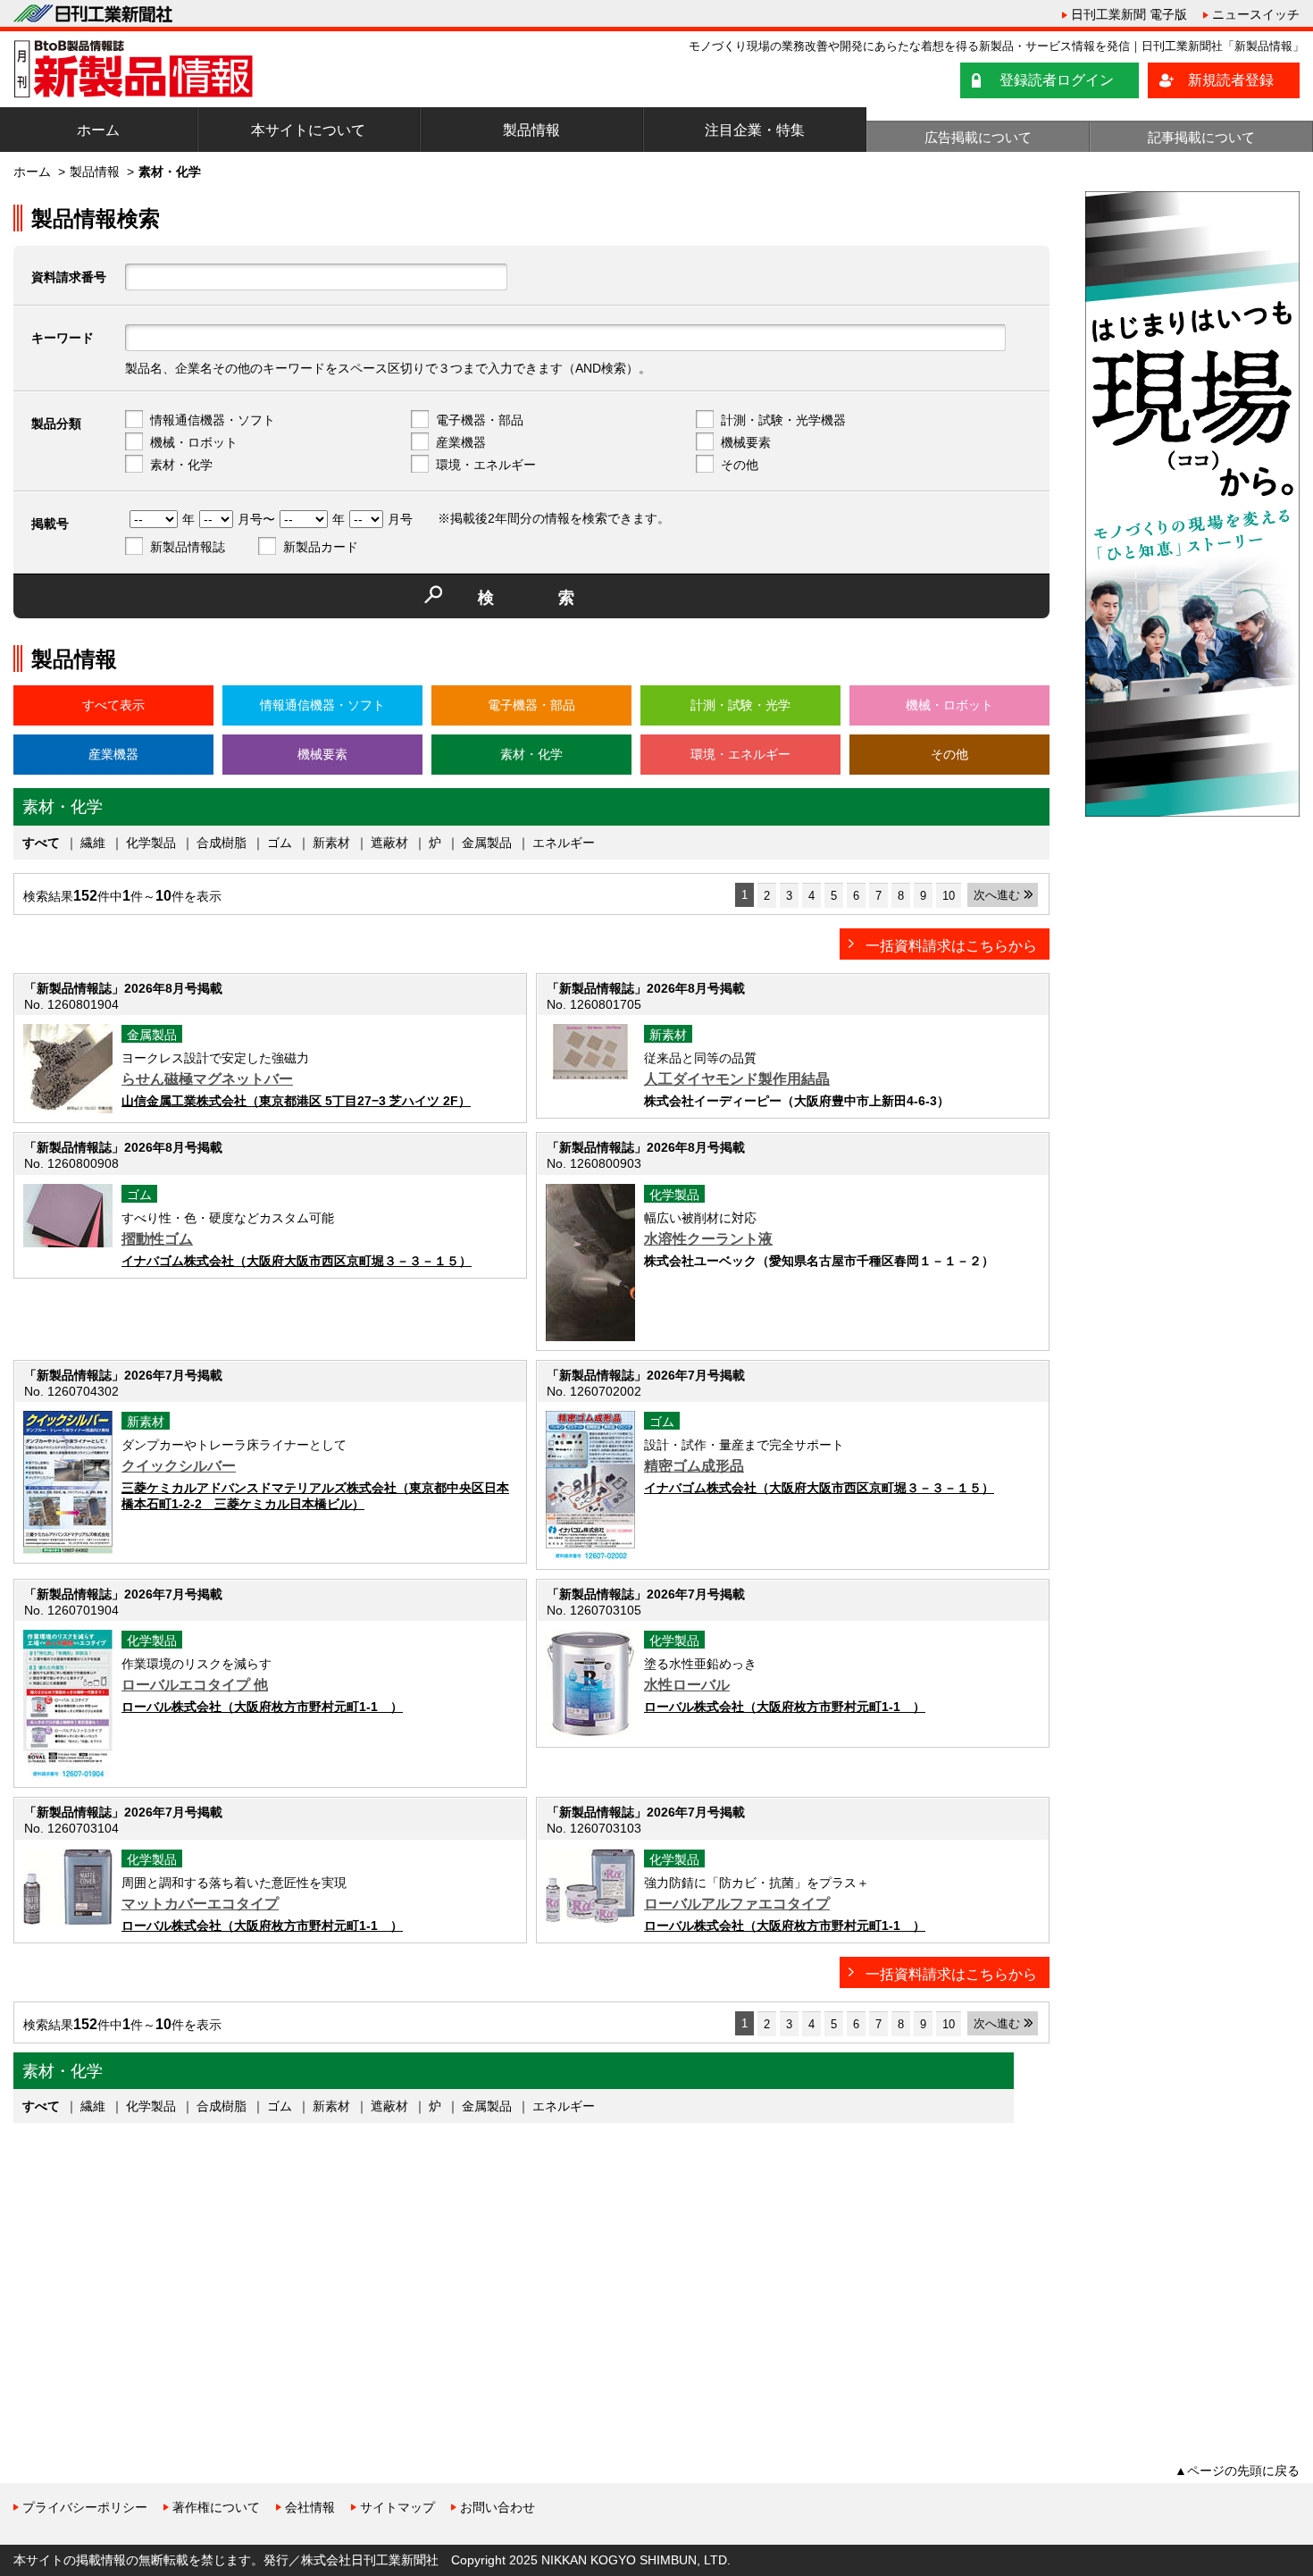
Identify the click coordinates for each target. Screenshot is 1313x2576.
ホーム (98, 130)
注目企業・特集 (755, 130)
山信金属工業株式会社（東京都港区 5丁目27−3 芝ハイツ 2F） (296, 1101)
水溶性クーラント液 (708, 1239)
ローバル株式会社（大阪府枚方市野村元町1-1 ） (262, 1707)
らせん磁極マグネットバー (207, 1079)
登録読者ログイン (1057, 80)
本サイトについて (308, 130)
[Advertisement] (147, 2275)
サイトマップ (397, 2507)
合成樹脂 (222, 843)
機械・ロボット (194, 442)
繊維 (93, 843)
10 (949, 896)
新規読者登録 (1231, 80)
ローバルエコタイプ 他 (195, 1685)
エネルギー (564, 843)
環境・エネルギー (486, 465)
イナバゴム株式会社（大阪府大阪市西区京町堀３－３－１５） (297, 1261)
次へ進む (997, 895)
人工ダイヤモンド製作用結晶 (737, 1079)
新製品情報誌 (188, 547)
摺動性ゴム (157, 1239)
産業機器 (461, 442)
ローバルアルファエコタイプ (737, 1904)
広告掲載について (978, 137)
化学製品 (151, 843)
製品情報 (531, 130)
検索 (558, 598)
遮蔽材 (389, 843)
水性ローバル (687, 1685)
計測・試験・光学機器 (783, 420)
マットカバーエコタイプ (200, 1904)
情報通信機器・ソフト (213, 420)
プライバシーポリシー (85, 2507)
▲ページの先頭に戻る (1237, 2471)
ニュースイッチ (1256, 14)
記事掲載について (1201, 137)
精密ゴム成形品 (694, 1466)
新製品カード (321, 547)
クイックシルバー (179, 1466)
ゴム (280, 843)
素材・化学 (181, 465)
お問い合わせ (498, 2507)
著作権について (216, 2507)
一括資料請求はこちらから (951, 946)
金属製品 (487, 843)
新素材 (331, 843)
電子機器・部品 (480, 420)
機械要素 (746, 442)
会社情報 (310, 2507)
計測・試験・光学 (740, 705)
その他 (740, 465)
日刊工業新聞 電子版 (1129, 14)
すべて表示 (113, 705)
